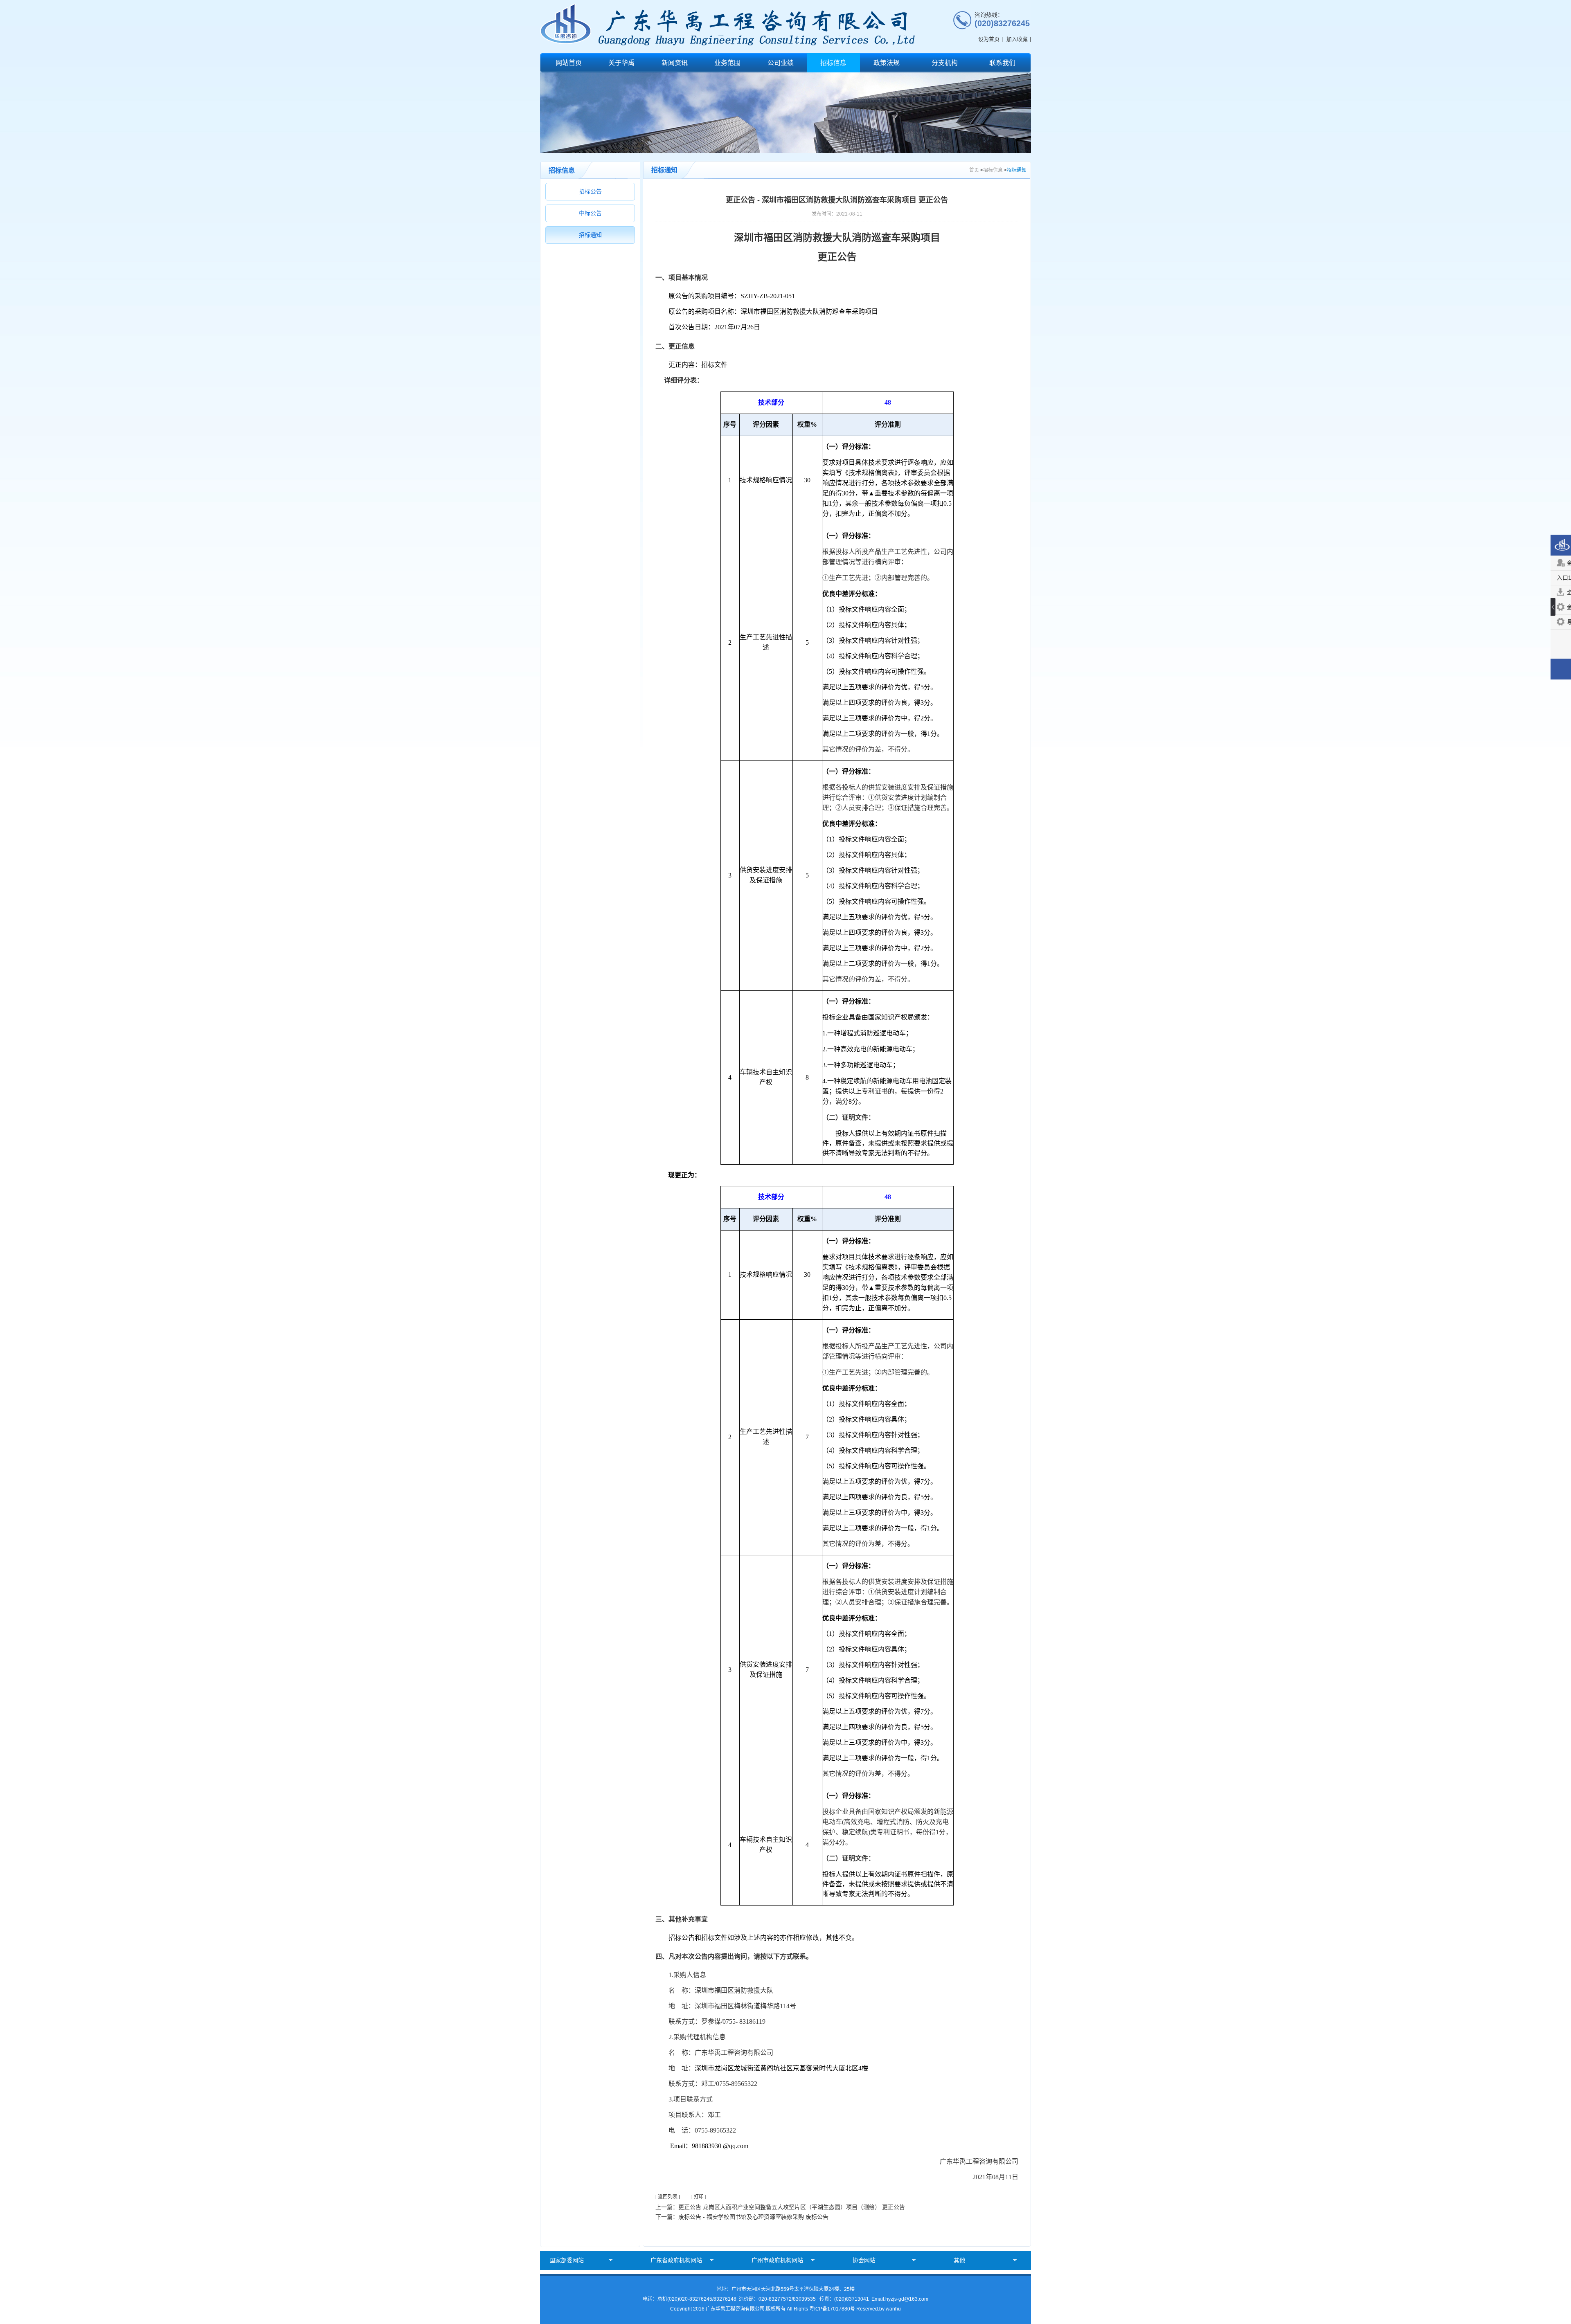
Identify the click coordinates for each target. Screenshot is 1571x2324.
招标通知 (590, 235)
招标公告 (590, 191)
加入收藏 (1017, 39)
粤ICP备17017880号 (832, 2309)
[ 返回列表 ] (668, 2197)
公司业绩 (781, 63)
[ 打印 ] (699, 2197)
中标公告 (590, 213)
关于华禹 (621, 63)
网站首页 (569, 63)
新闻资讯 (675, 63)
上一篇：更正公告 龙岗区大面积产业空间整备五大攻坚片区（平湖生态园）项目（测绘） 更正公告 (780, 2207)
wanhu (893, 2309)
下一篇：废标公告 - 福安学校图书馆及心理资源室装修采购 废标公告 (742, 2217)
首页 (974, 170)
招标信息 (833, 63)
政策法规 (887, 63)
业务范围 (727, 63)
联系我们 (1002, 63)
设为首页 (989, 39)
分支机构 (945, 63)
